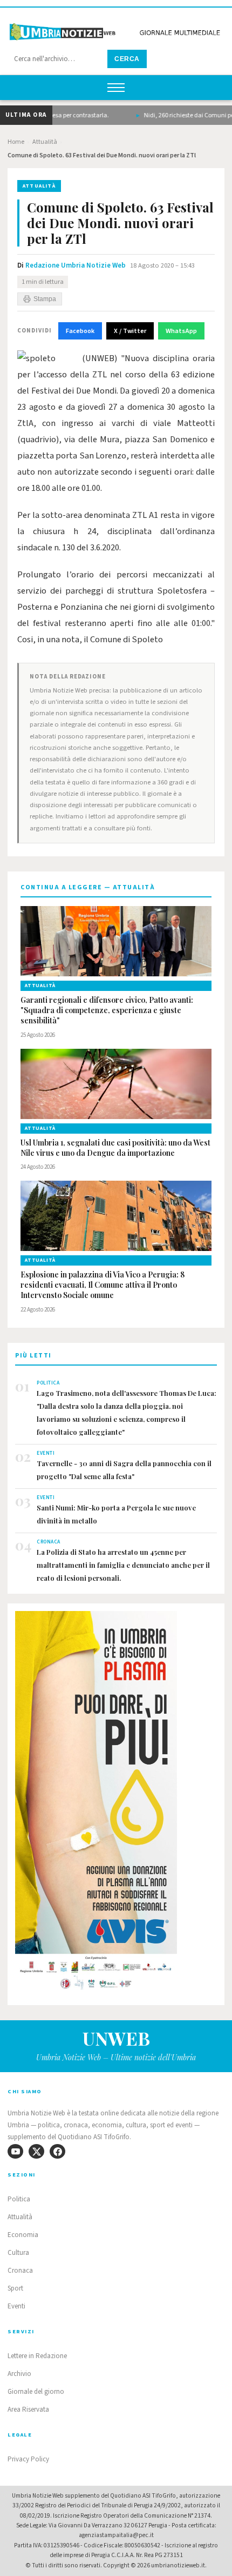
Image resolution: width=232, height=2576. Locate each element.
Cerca (127, 59)
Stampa (45, 299)
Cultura (18, 2253)
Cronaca (20, 2271)
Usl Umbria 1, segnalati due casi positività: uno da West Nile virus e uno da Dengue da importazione (115, 1148)
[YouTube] (15, 2151)
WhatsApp (181, 331)
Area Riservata (28, 2409)
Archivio (19, 2374)
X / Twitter (130, 331)
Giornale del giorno (36, 2392)
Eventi (16, 2306)
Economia (23, 2235)
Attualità (45, 142)
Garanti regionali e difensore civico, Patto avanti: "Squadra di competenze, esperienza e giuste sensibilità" (107, 1010)
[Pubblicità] (116, 1804)
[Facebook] (57, 2151)
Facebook (80, 331)
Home (16, 142)
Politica (19, 2199)
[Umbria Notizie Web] (116, 29)
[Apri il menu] (116, 88)
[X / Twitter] (36, 2151)
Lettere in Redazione (37, 2356)
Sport (15, 2288)
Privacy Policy (28, 2459)
